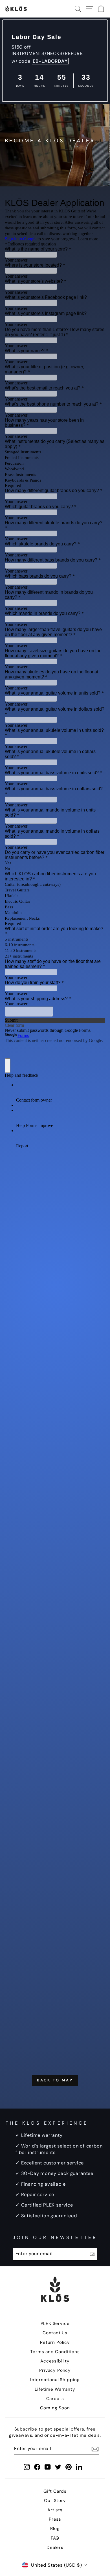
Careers (55, 2399)
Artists (55, 2510)
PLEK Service (55, 2323)
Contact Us (55, 2333)
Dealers (55, 2547)
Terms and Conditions (55, 2352)
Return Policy (55, 2342)
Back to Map (55, 2080)
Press (55, 2519)
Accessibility (55, 2361)
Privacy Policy (55, 2370)
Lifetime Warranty (55, 2389)
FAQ (55, 2538)
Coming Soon (55, 2408)
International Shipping (55, 2380)
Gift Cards (55, 2491)
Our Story (55, 2501)
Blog (55, 2529)
